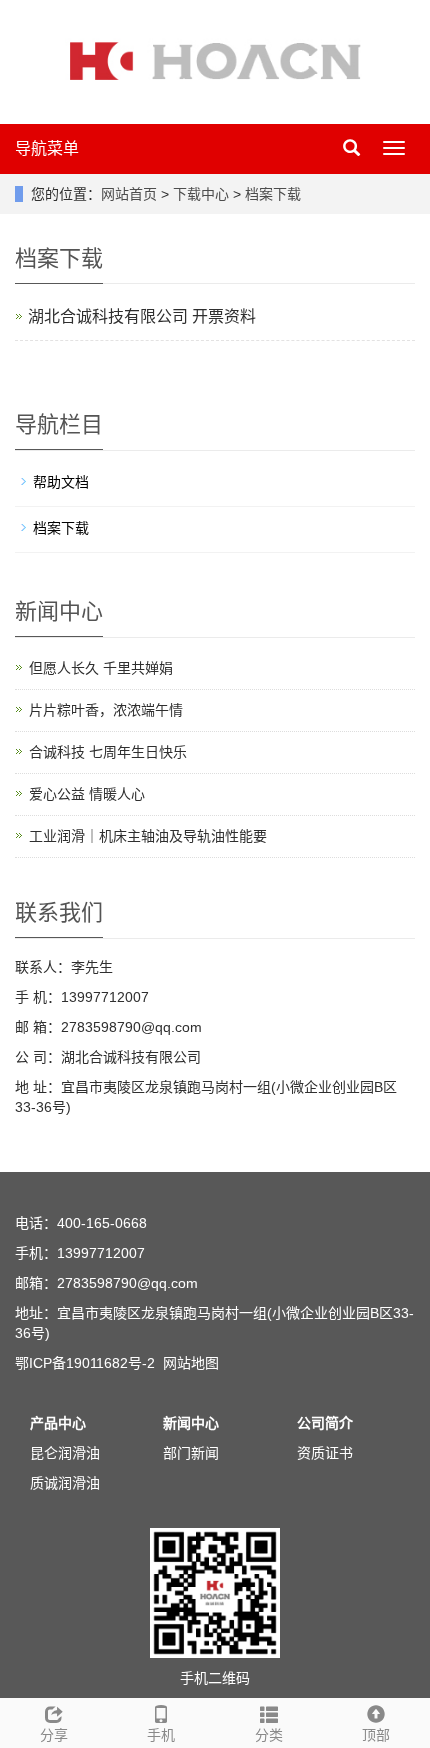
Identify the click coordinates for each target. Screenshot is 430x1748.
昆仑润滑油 (65, 1453)
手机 (161, 1735)
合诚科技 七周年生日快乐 (108, 752)
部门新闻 (191, 1453)
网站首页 (129, 194)
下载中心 (203, 194)
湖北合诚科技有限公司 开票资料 (142, 316)
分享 (54, 1735)
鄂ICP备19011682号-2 (85, 1363)
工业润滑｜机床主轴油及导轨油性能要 (148, 836)
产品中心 (58, 1423)
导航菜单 (47, 148)
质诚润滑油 (65, 1483)
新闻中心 (191, 1423)
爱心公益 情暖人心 (87, 794)
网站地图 (191, 1363)
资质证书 (325, 1453)
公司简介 (325, 1423)
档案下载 (271, 194)
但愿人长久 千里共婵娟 (101, 668)
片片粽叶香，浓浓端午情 (106, 710)
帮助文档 (61, 482)
